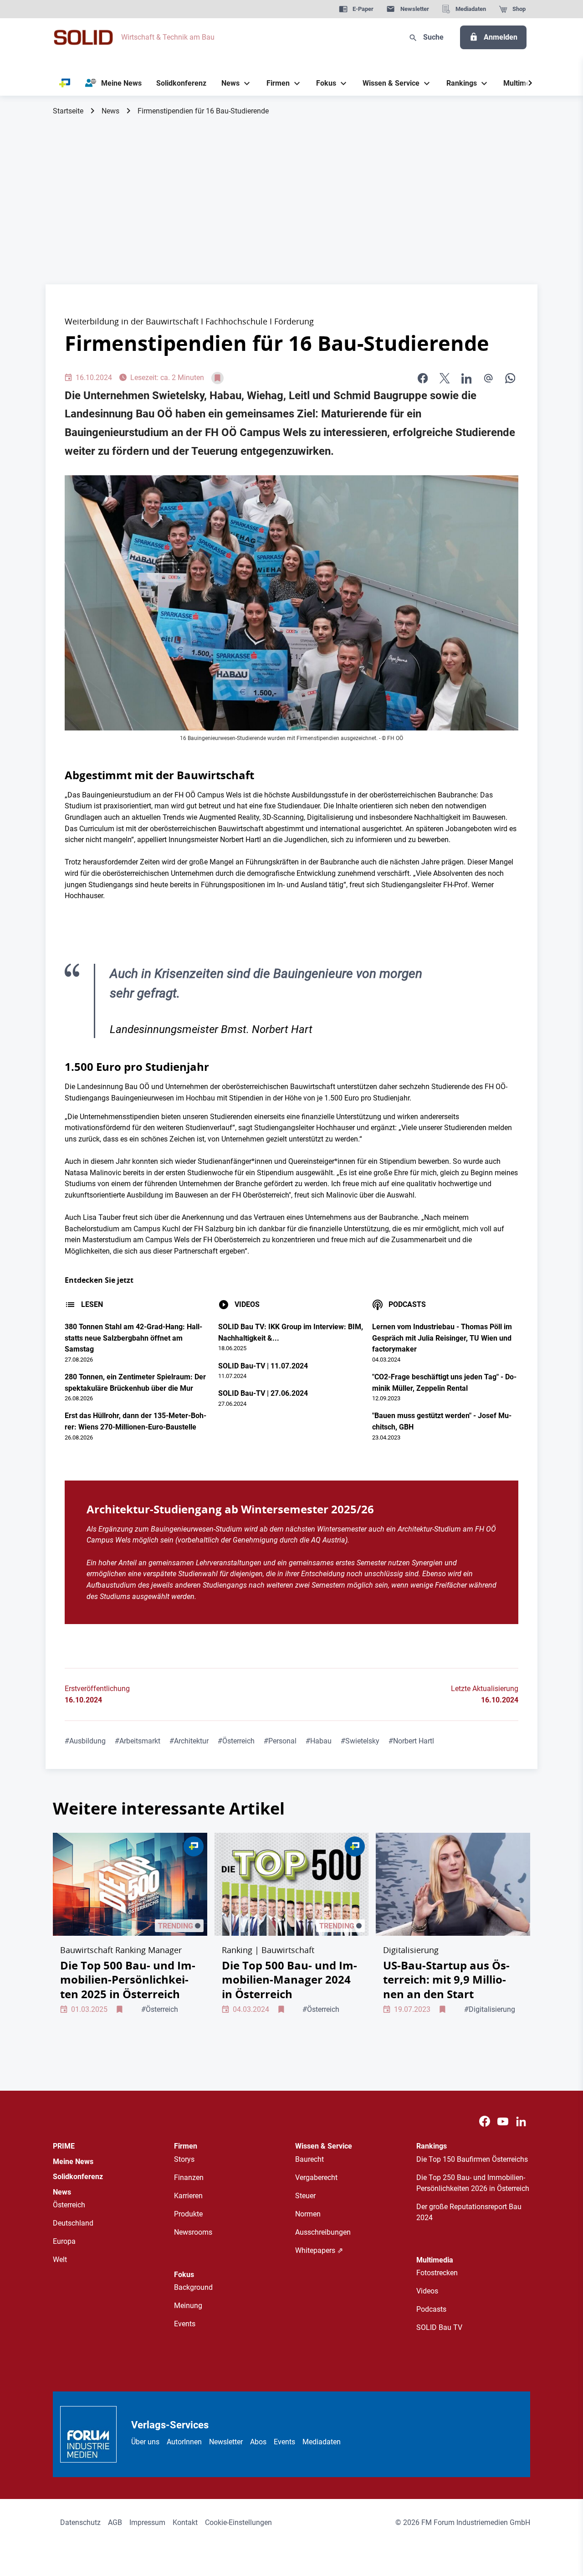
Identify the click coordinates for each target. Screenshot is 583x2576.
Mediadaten (322, 2442)
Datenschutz (80, 2522)
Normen (308, 2214)
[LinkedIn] (466, 378)
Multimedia (435, 2260)
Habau (319, 1741)
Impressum (147, 2522)
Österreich (236, 1741)
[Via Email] (488, 378)
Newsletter (226, 2442)
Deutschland (73, 2223)
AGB (115, 2522)
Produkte (188, 2214)
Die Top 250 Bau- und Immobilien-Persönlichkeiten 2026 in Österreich (473, 2183)
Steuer (305, 2196)
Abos (258, 2442)
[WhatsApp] (510, 378)
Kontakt (185, 2522)
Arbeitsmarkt (138, 1741)
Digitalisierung (490, 2009)
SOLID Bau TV (439, 2327)
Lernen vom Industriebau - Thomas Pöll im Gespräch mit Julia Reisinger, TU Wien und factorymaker (442, 1338)
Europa (64, 2241)
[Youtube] (503, 2122)
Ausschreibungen (323, 2232)
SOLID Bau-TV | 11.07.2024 (263, 1366)
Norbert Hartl (411, 1741)
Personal (280, 1741)
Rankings (432, 2146)
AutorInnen (184, 2442)
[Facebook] (485, 2122)
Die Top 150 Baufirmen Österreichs (472, 2159)
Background (193, 2287)
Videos (427, 2291)
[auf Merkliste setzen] (217, 378)
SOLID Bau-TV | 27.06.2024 (263, 1393)
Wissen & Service (324, 2146)
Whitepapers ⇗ (319, 2250)
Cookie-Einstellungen (238, 2522)
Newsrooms (193, 2232)
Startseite (68, 111)
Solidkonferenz (78, 2177)
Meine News (73, 2162)
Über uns (145, 2442)
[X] (445, 378)
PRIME (64, 2146)
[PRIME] (65, 83)
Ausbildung (85, 1741)
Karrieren (188, 2196)
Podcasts (431, 2309)
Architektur (189, 1741)
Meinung (188, 2306)
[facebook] (423, 378)
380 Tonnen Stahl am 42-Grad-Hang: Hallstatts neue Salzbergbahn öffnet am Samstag (133, 1338)
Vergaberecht (316, 2178)
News (110, 111)
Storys (184, 2159)
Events (185, 2324)
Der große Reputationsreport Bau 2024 (469, 2212)
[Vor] (530, 83)
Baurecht (309, 2159)
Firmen (186, 2146)
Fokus (184, 2275)
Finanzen (189, 2178)
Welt (60, 2260)
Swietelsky (360, 1741)
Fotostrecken (437, 2273)
